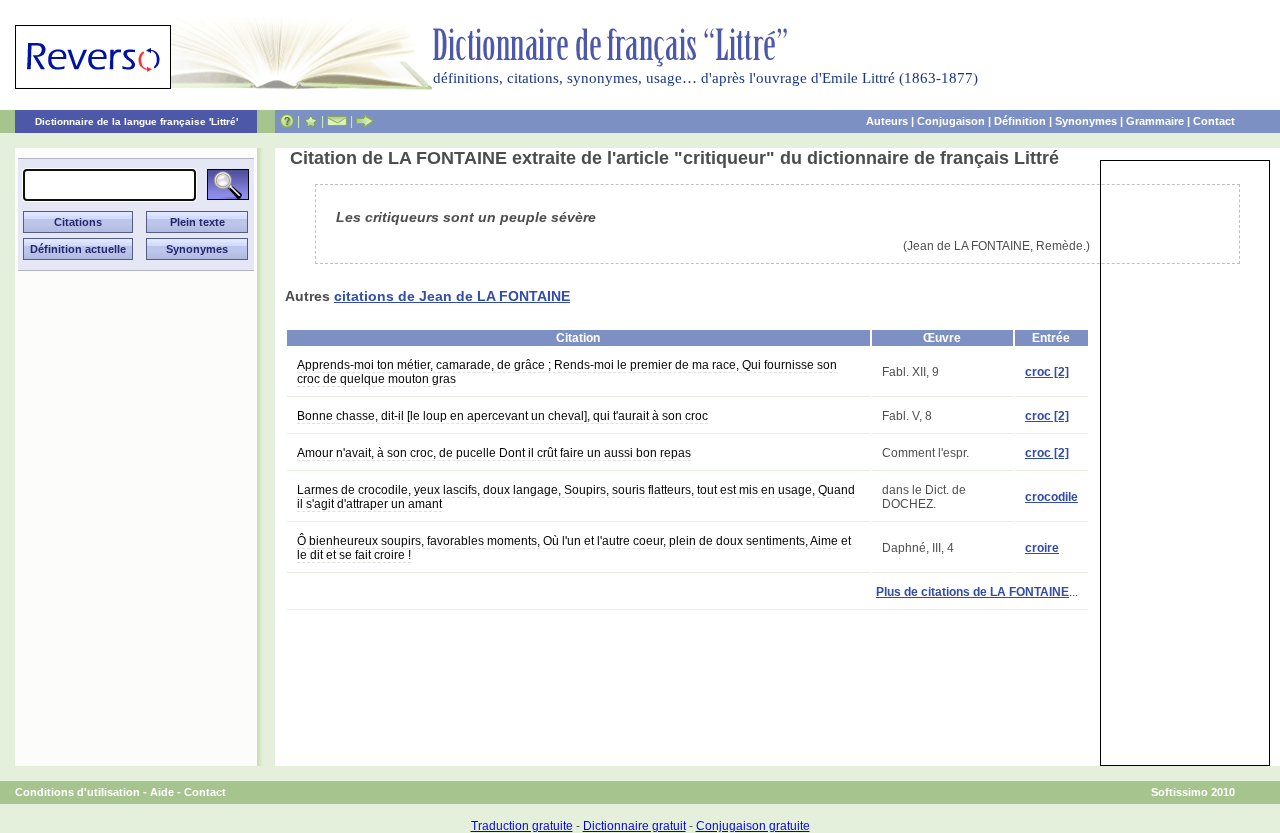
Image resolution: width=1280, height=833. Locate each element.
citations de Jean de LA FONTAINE (452, 296)
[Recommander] (364, 121)
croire (1042, 548)
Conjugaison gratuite (753, 826)
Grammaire (1155, 121)
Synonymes (1086, 121)
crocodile (1051, 497)
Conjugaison (951, 121)
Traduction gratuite (522, 826)
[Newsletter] (337, 121)
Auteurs (887, 121)
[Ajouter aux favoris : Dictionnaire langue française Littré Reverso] (310, 121)
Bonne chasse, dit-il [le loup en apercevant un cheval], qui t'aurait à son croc (502, 416)
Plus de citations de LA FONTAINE (972, 592)
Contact (1214, 121)
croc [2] (1047, 372)
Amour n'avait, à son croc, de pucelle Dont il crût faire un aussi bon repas (494, 453)
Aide (162, 792)
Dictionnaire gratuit (634, 826)
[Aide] (287, 121)
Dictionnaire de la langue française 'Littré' (136, 121)
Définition (1020, 121)
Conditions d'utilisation (77, 792)
